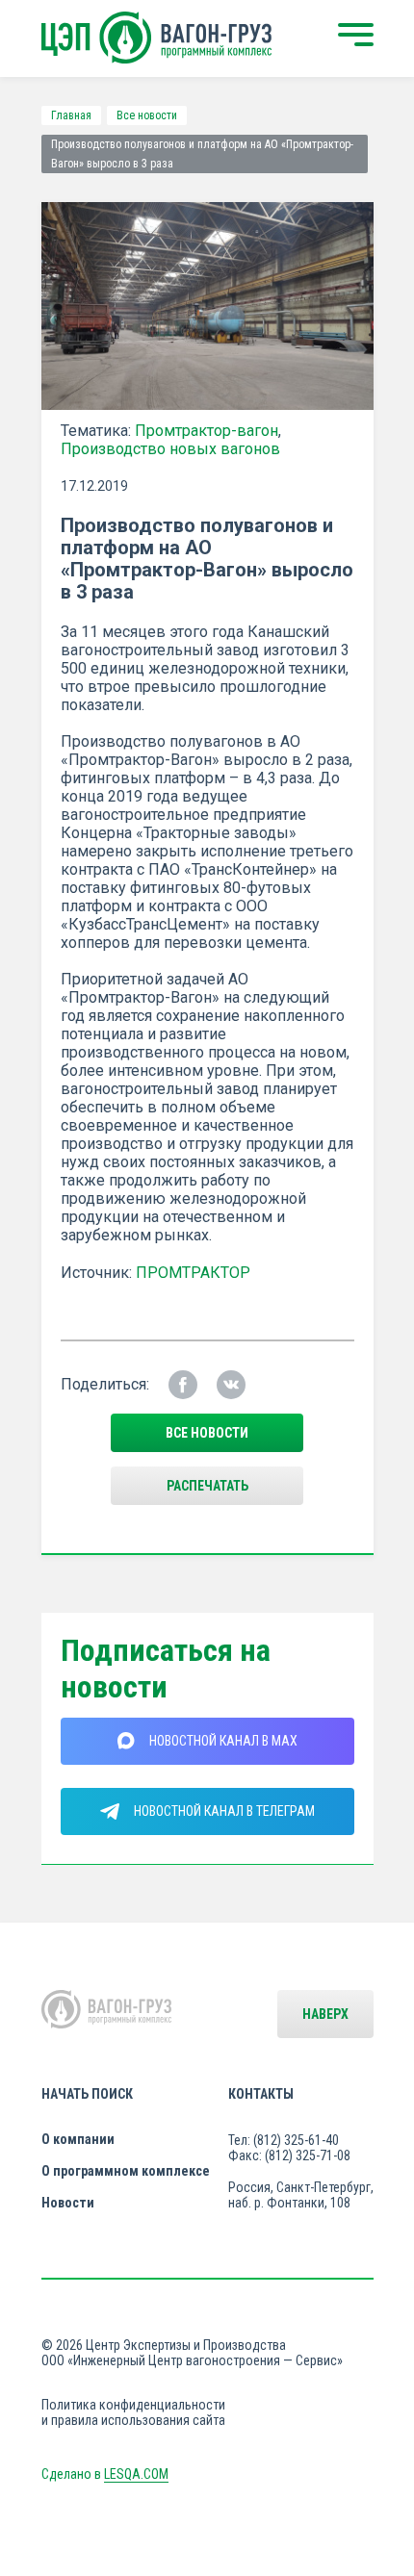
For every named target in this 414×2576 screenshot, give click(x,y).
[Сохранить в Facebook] (183, 1385)
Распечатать (207, 1486)
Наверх (325, 2014)
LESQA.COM (136, 2474)
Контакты (261, 2094)
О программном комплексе (126, 2171)
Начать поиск (87, 2094)
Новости (68, 2203)
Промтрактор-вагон (207, 431)
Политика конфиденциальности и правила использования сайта (133, 2412)
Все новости (147, 115)
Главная (71, 115)
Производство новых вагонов (170, 449)
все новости (207, 1433)
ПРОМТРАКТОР (193, 1273)
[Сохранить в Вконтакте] (231, 1385)
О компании (78, 2139)
